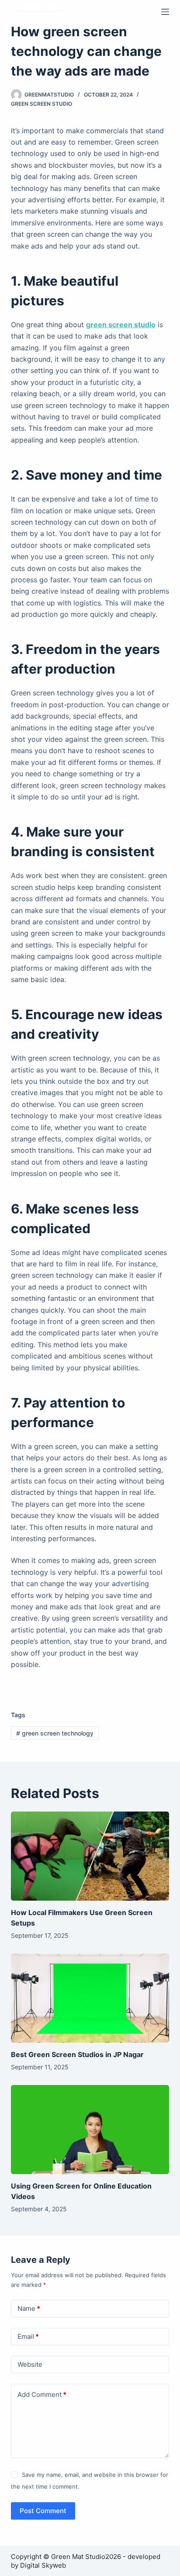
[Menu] (165, 12)
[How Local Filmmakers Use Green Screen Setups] (90, 1856)
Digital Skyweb (43, 2565)
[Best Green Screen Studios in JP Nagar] (90, 1998)
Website (30, 2364)
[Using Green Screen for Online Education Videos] (90, 2130)
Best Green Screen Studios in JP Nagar (77, 2054)
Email (28, 2336)
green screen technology (55, 1733)
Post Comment (43, 2511)
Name (29, 2308)
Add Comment (42, 2394)
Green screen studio (42, 104)
